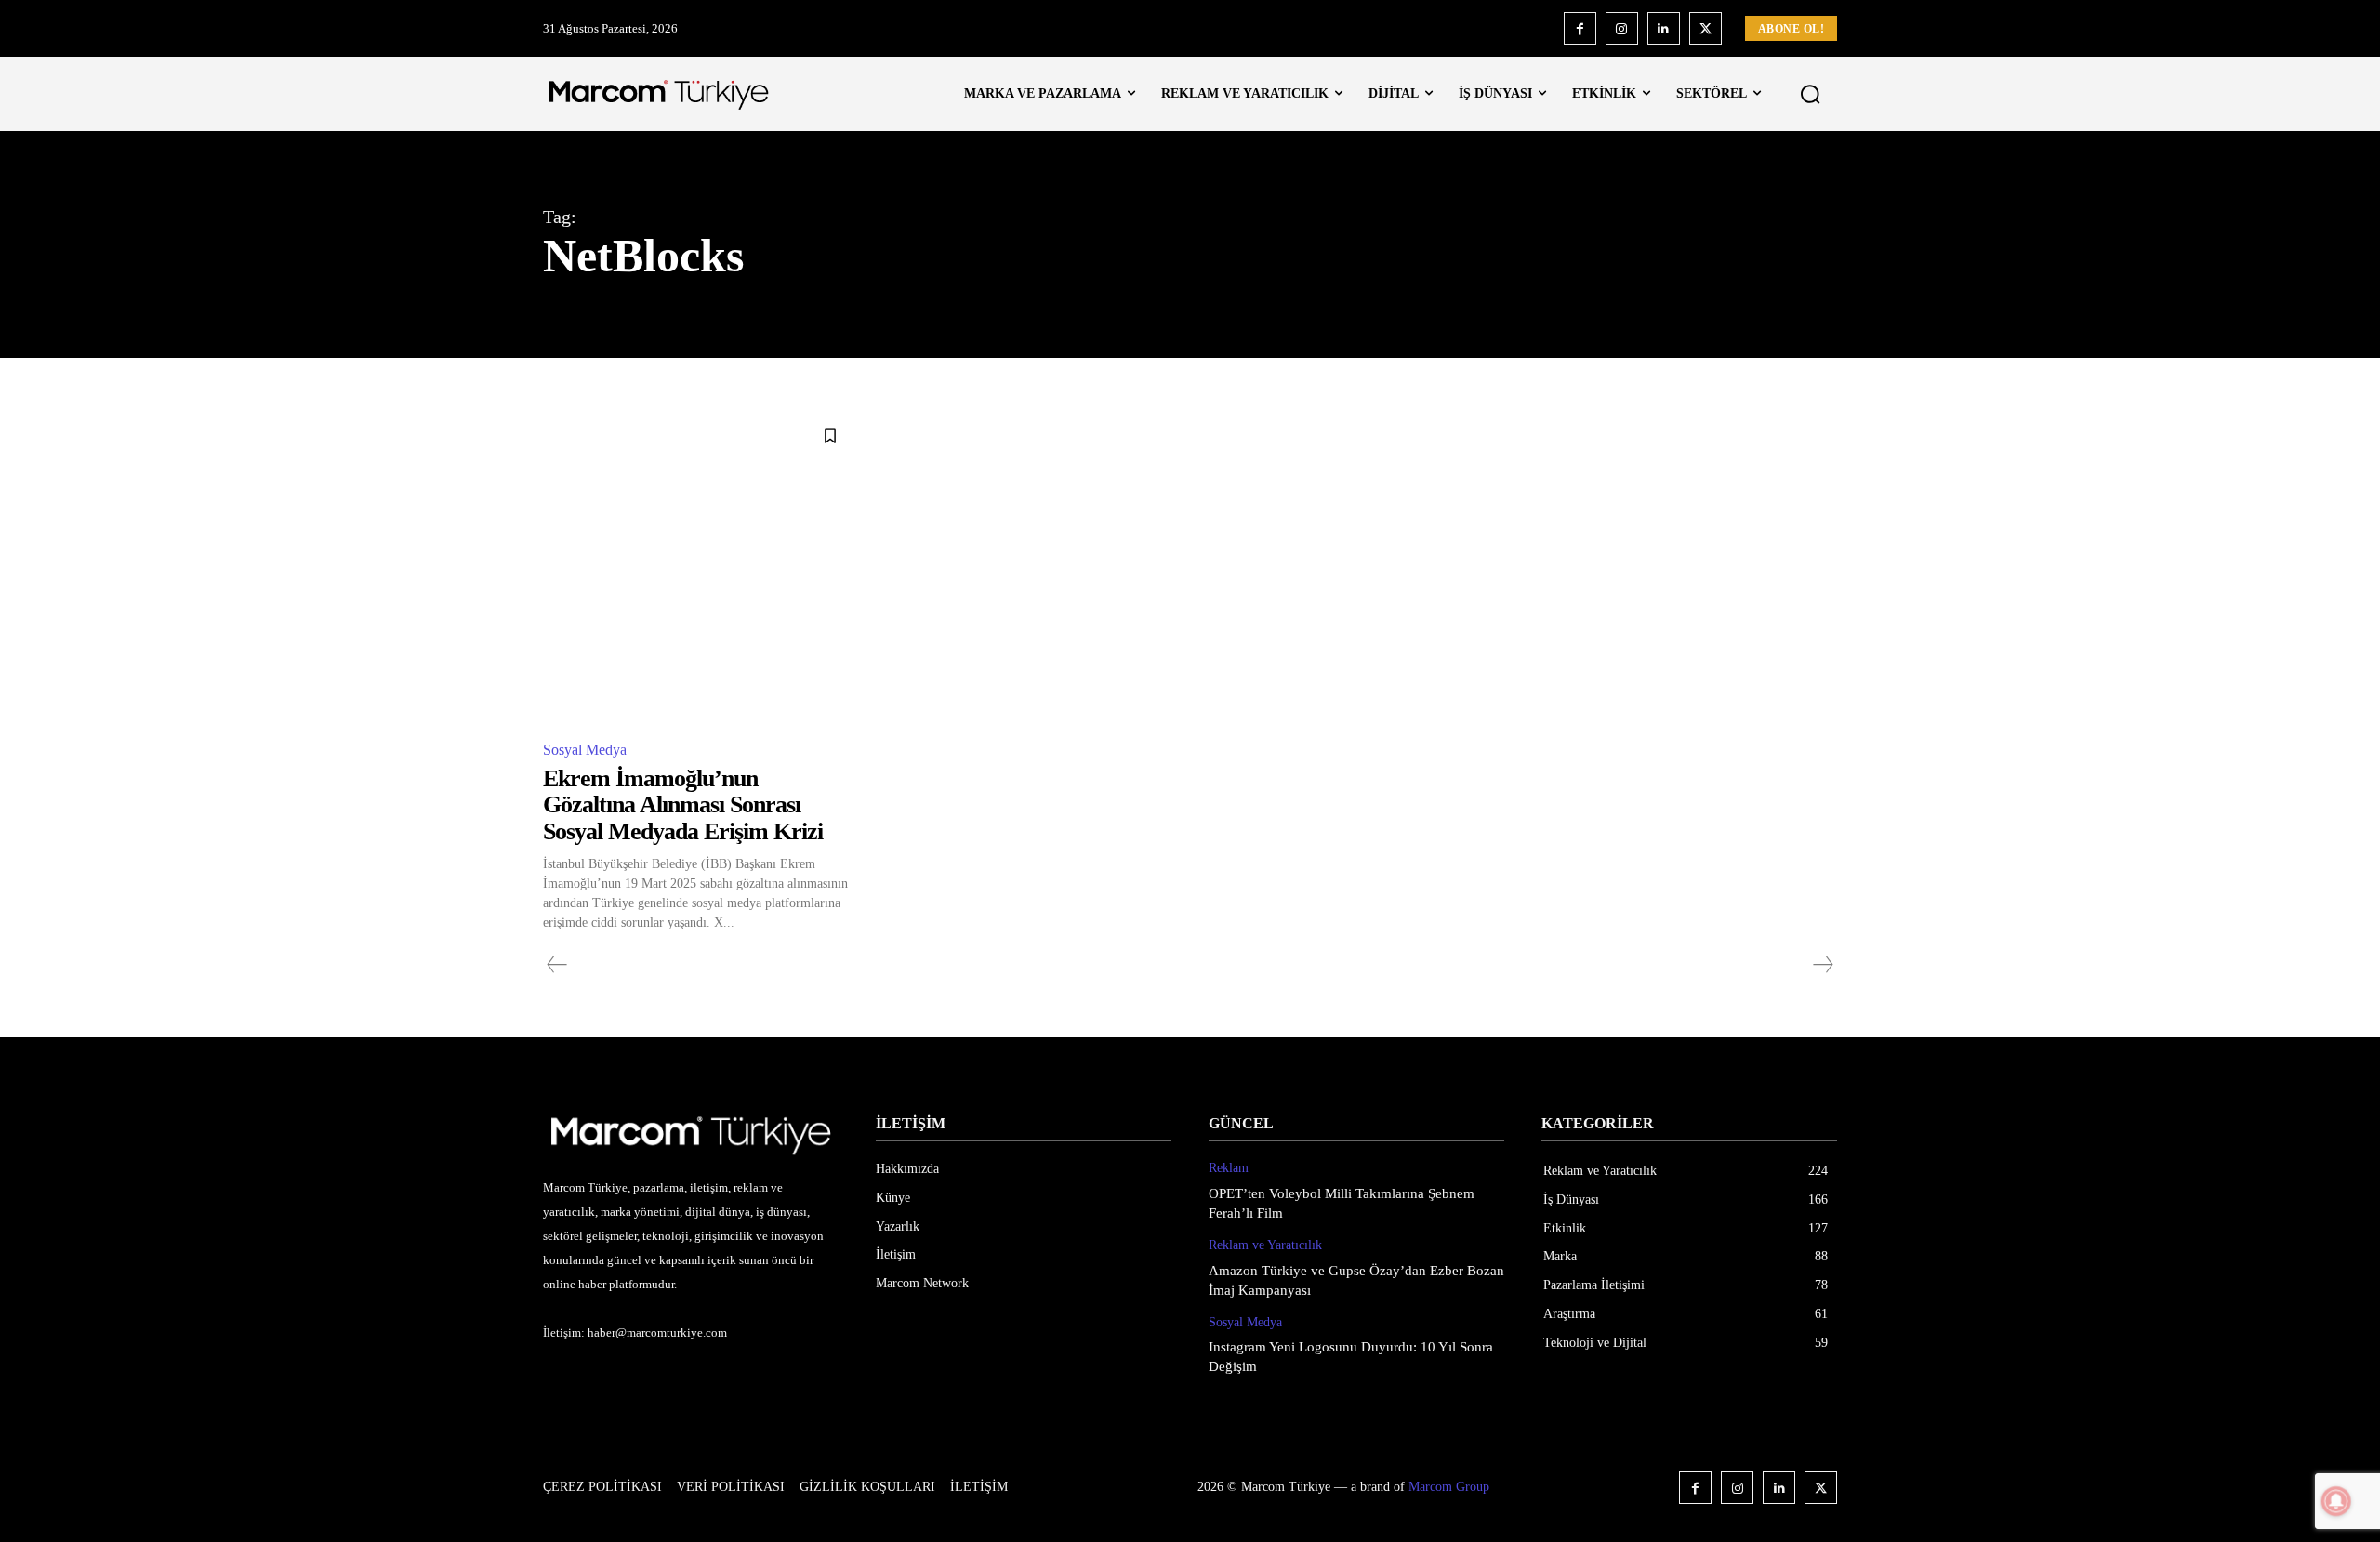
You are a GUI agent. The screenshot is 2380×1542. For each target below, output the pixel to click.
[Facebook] (1580, 28)
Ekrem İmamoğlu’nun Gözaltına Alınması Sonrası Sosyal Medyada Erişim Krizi (683, 805)
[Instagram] (1622, 28)
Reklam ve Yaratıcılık (1265, 1245)
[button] (1810, 94)
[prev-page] (557, 965)
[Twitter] (1706, 28)
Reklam (1229, 1168)
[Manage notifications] (2336, 1501)
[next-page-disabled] (1822, 965)
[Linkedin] (1664, 28)
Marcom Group (1449, 1487)
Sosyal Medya (585, 750)
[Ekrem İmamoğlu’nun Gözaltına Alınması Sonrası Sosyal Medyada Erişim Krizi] (698, 568)
